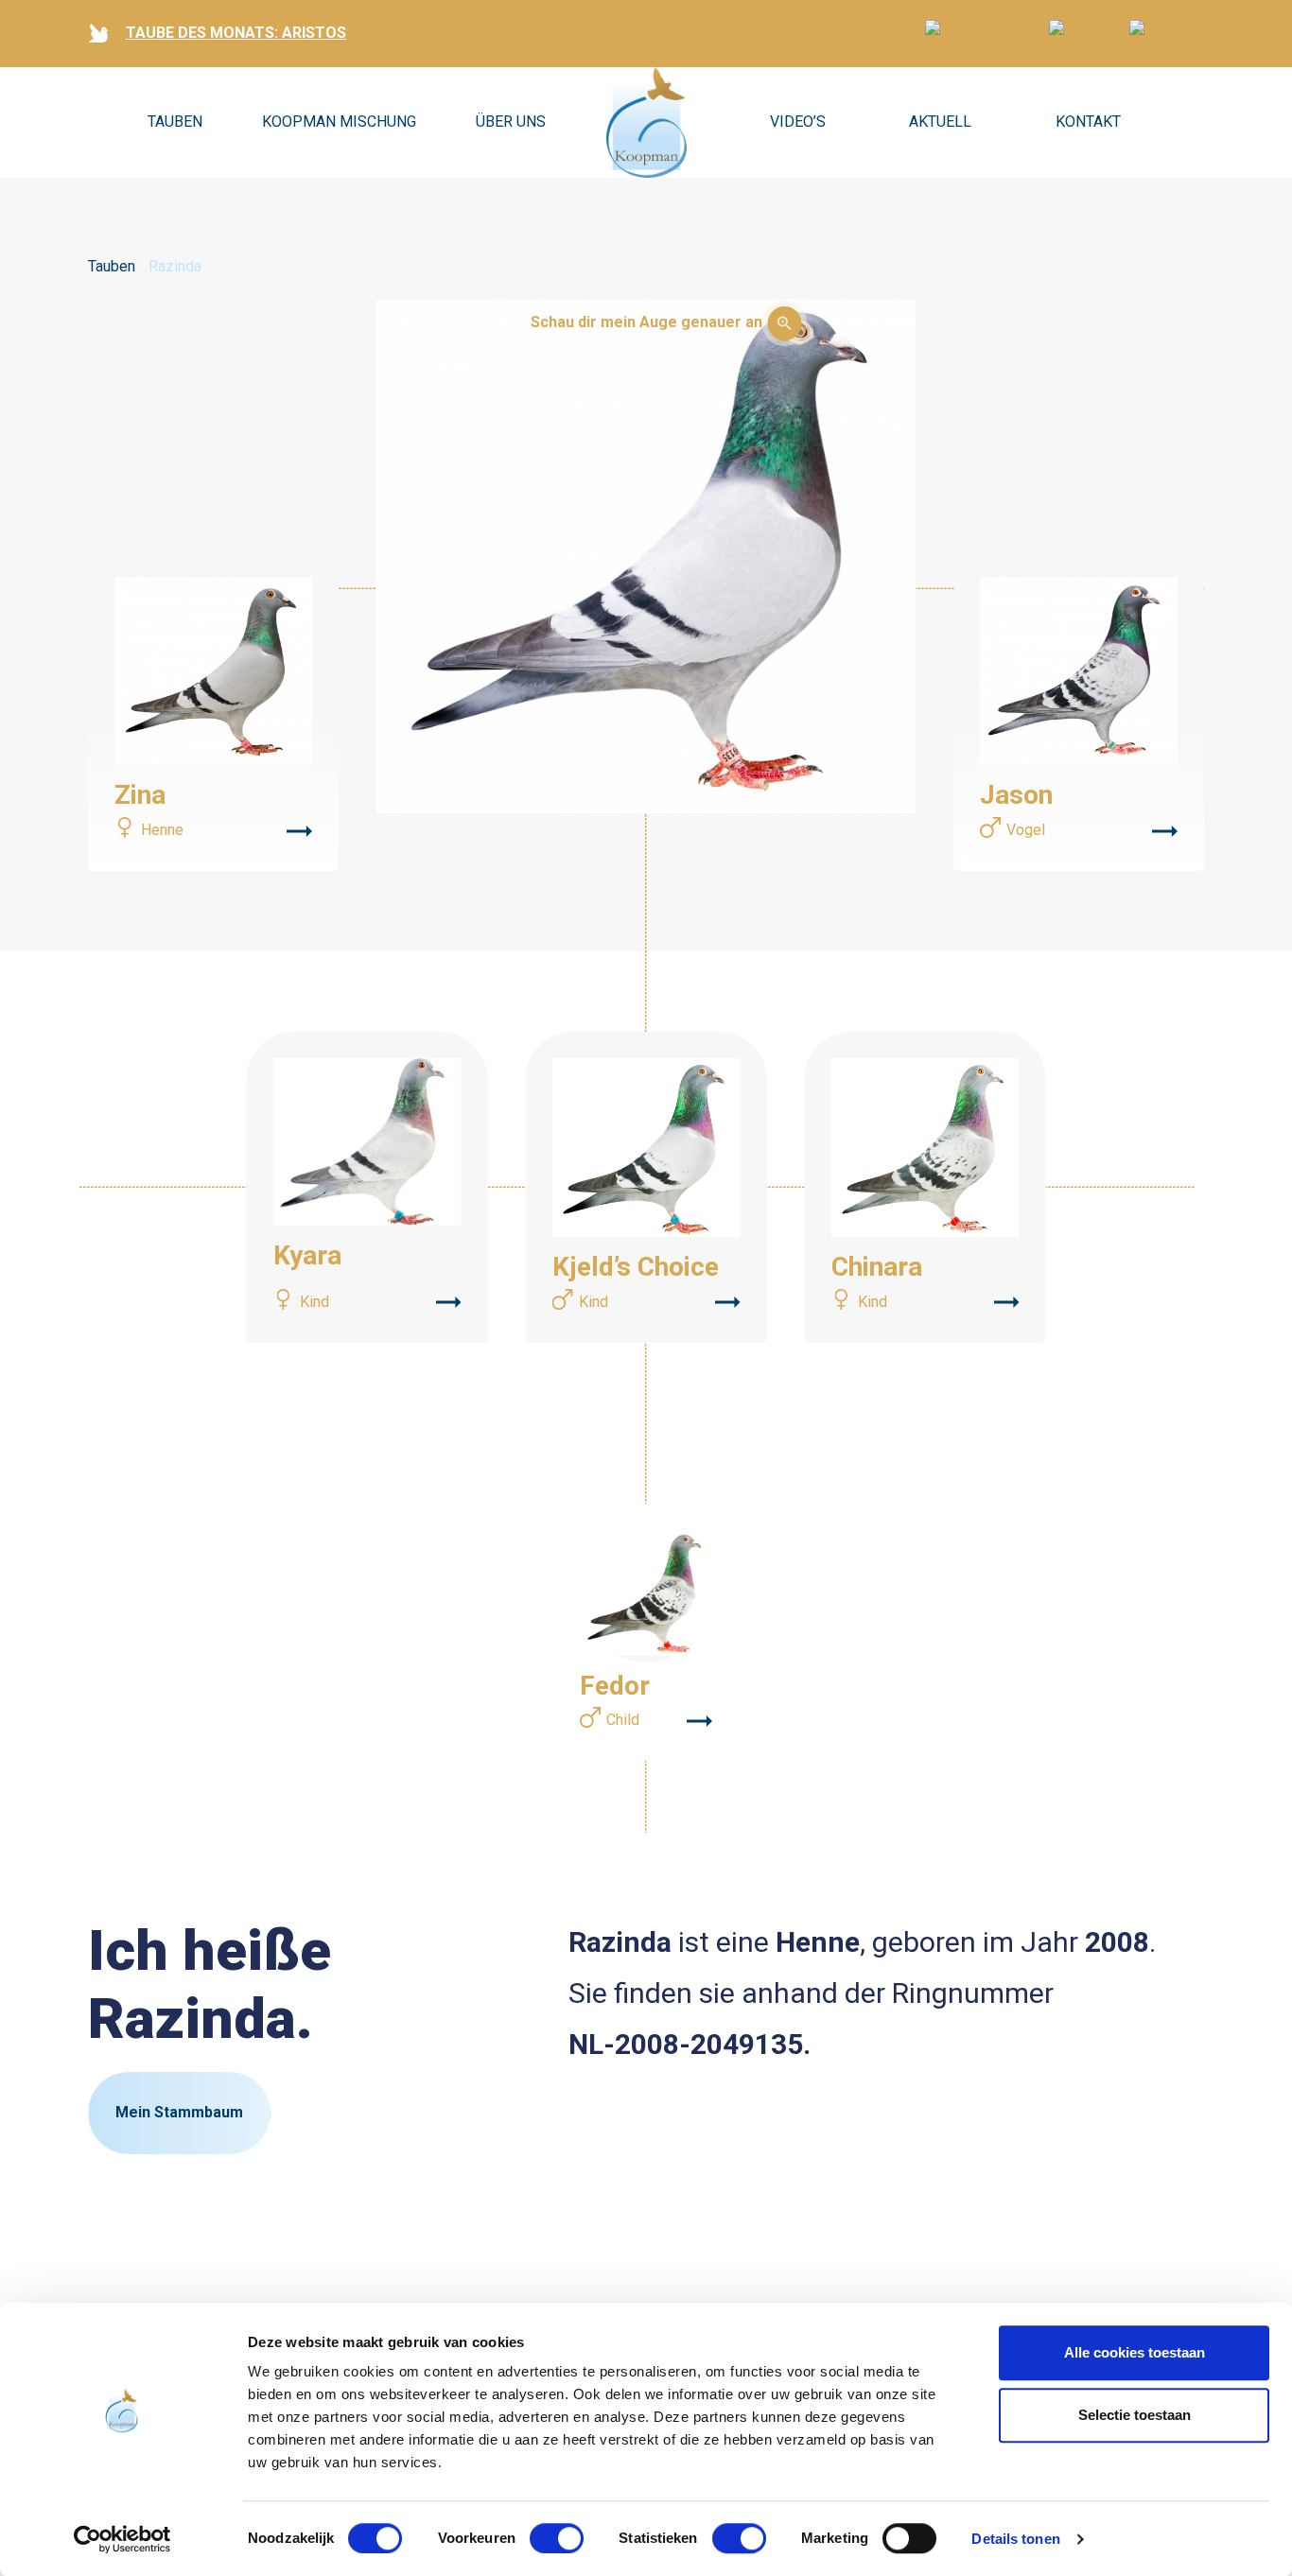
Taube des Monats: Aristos (236, 33)
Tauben (175, 122)
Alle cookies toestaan (1135, 2352)
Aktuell (940, 122)
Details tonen (1015, 2539)
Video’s (798, 122)
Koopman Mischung (339, 122)
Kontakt (1088, 122)
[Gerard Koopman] (646, 123)
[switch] (557, 2538)
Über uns (511, 122)
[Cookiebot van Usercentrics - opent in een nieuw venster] (122, 2539)
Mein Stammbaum (179, 2112)
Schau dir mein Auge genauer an (646, 322)
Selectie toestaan (1135, 2415)
